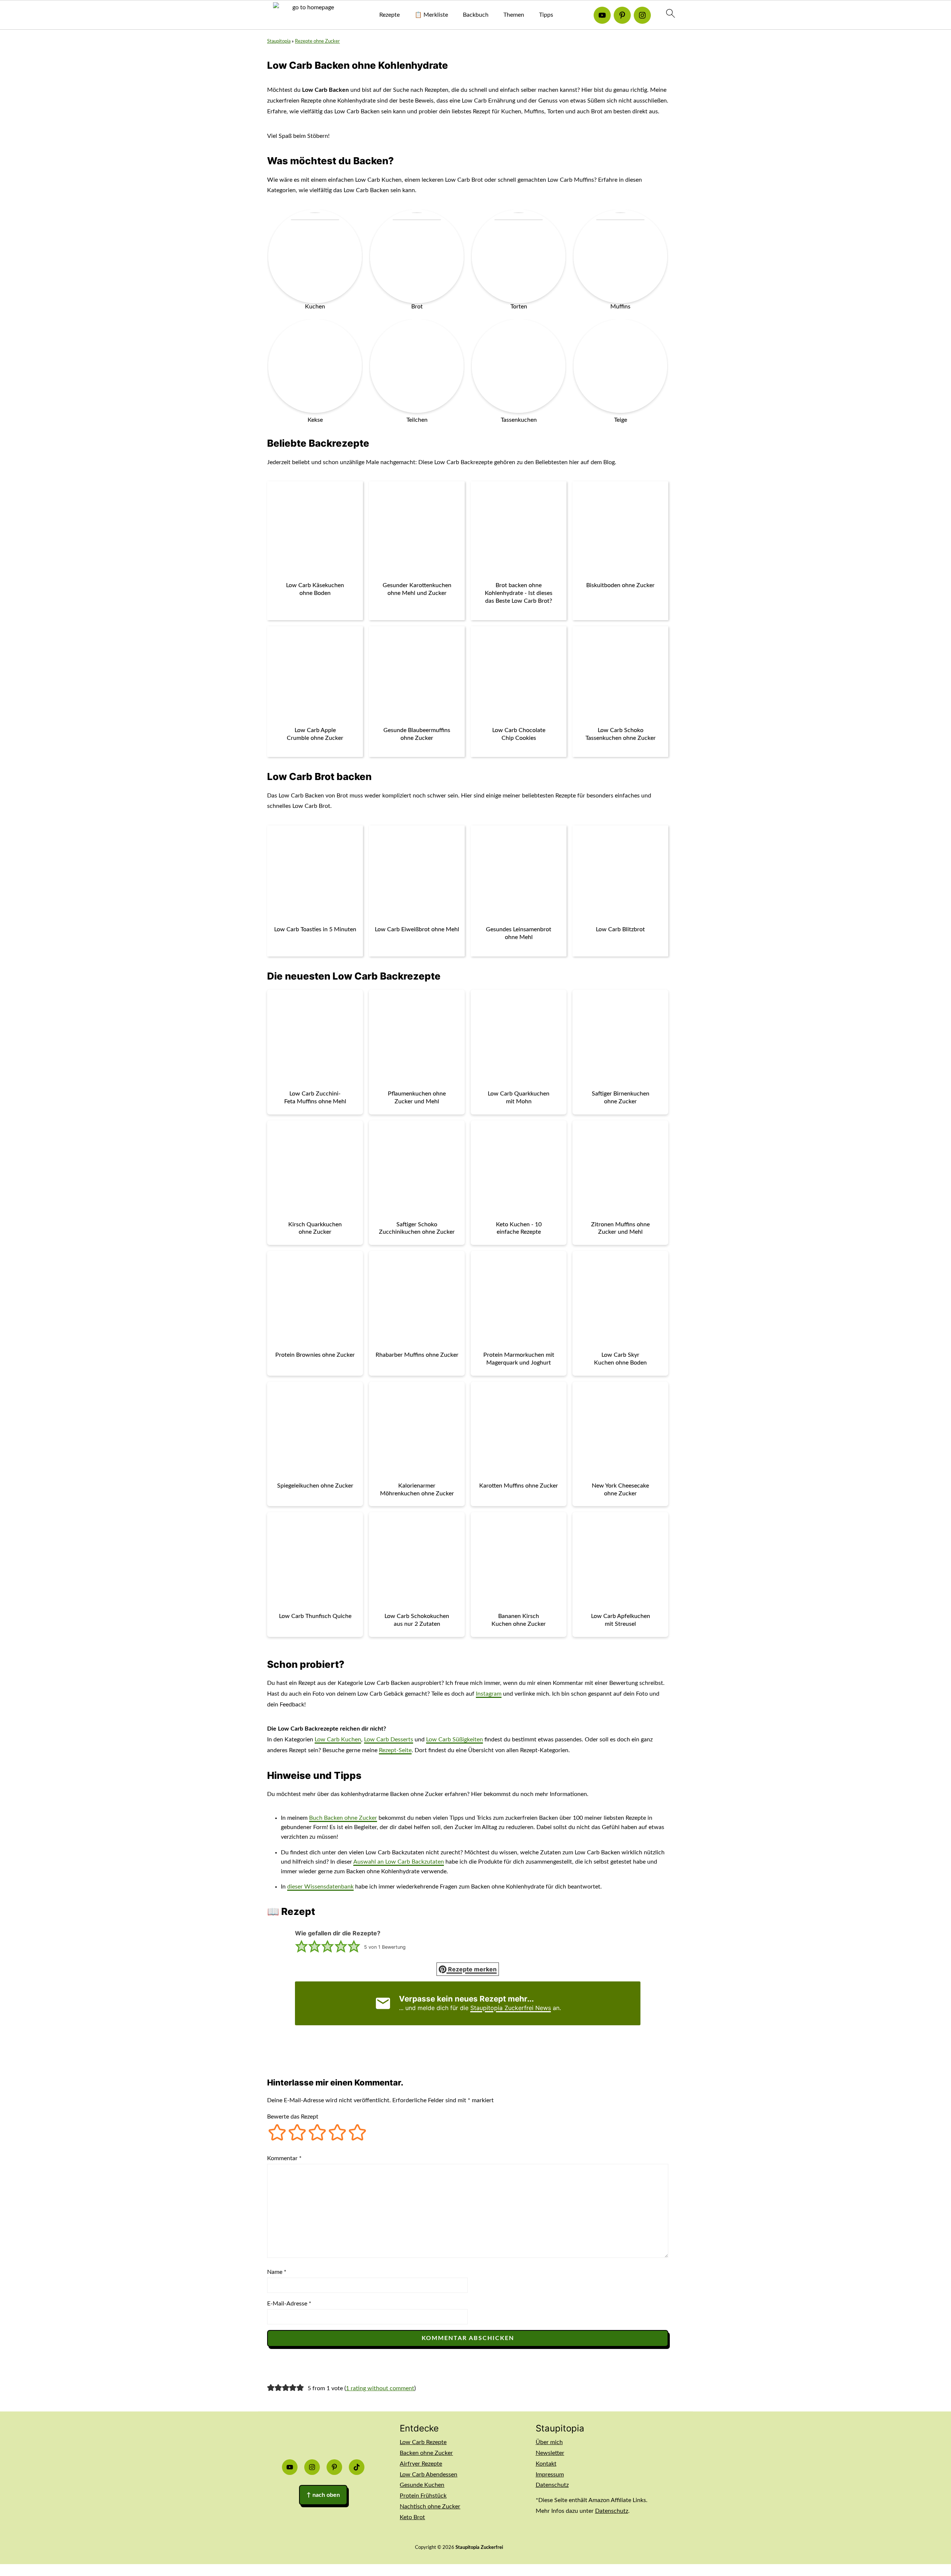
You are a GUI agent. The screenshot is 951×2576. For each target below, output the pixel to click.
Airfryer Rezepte (421, 2464)
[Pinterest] (622, 15)
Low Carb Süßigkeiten (455, 1740)
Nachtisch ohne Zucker (430, 2507)
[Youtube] (602, 15)
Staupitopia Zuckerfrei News (511, 2008)
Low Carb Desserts (389, 1740)
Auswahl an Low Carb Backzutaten (399, 1862)
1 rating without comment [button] (380, 2388)
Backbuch (476, 15)
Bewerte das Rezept (293, 2117)
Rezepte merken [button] (472, 1969)
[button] (301, 1947)
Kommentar (284, 2158)
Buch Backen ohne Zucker (343, 1818)
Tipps (546, 15)
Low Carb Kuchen (338, 1740)
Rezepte (390, 15)
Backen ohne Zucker (426, 2453)
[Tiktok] (357, 2467)
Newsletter (550, 2453)
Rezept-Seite (395, 1750)
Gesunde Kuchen (422, 2485)
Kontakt (546, 2464)
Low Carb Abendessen (429, 2475)
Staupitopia (279, 41)
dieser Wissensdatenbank (320, 1887)
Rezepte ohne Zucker (317, 41)
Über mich (549, 2442)
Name (277, 2272)
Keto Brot (412, 2517)
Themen (514, 15)
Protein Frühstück (423, 2496)
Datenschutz (552, 2485)
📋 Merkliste (431, 15)
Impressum (550, 2475)
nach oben (323, 2495)
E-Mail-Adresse (289, 2304)
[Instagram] (642, 15)
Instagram (489, 1694)
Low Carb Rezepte (423, 2442)
